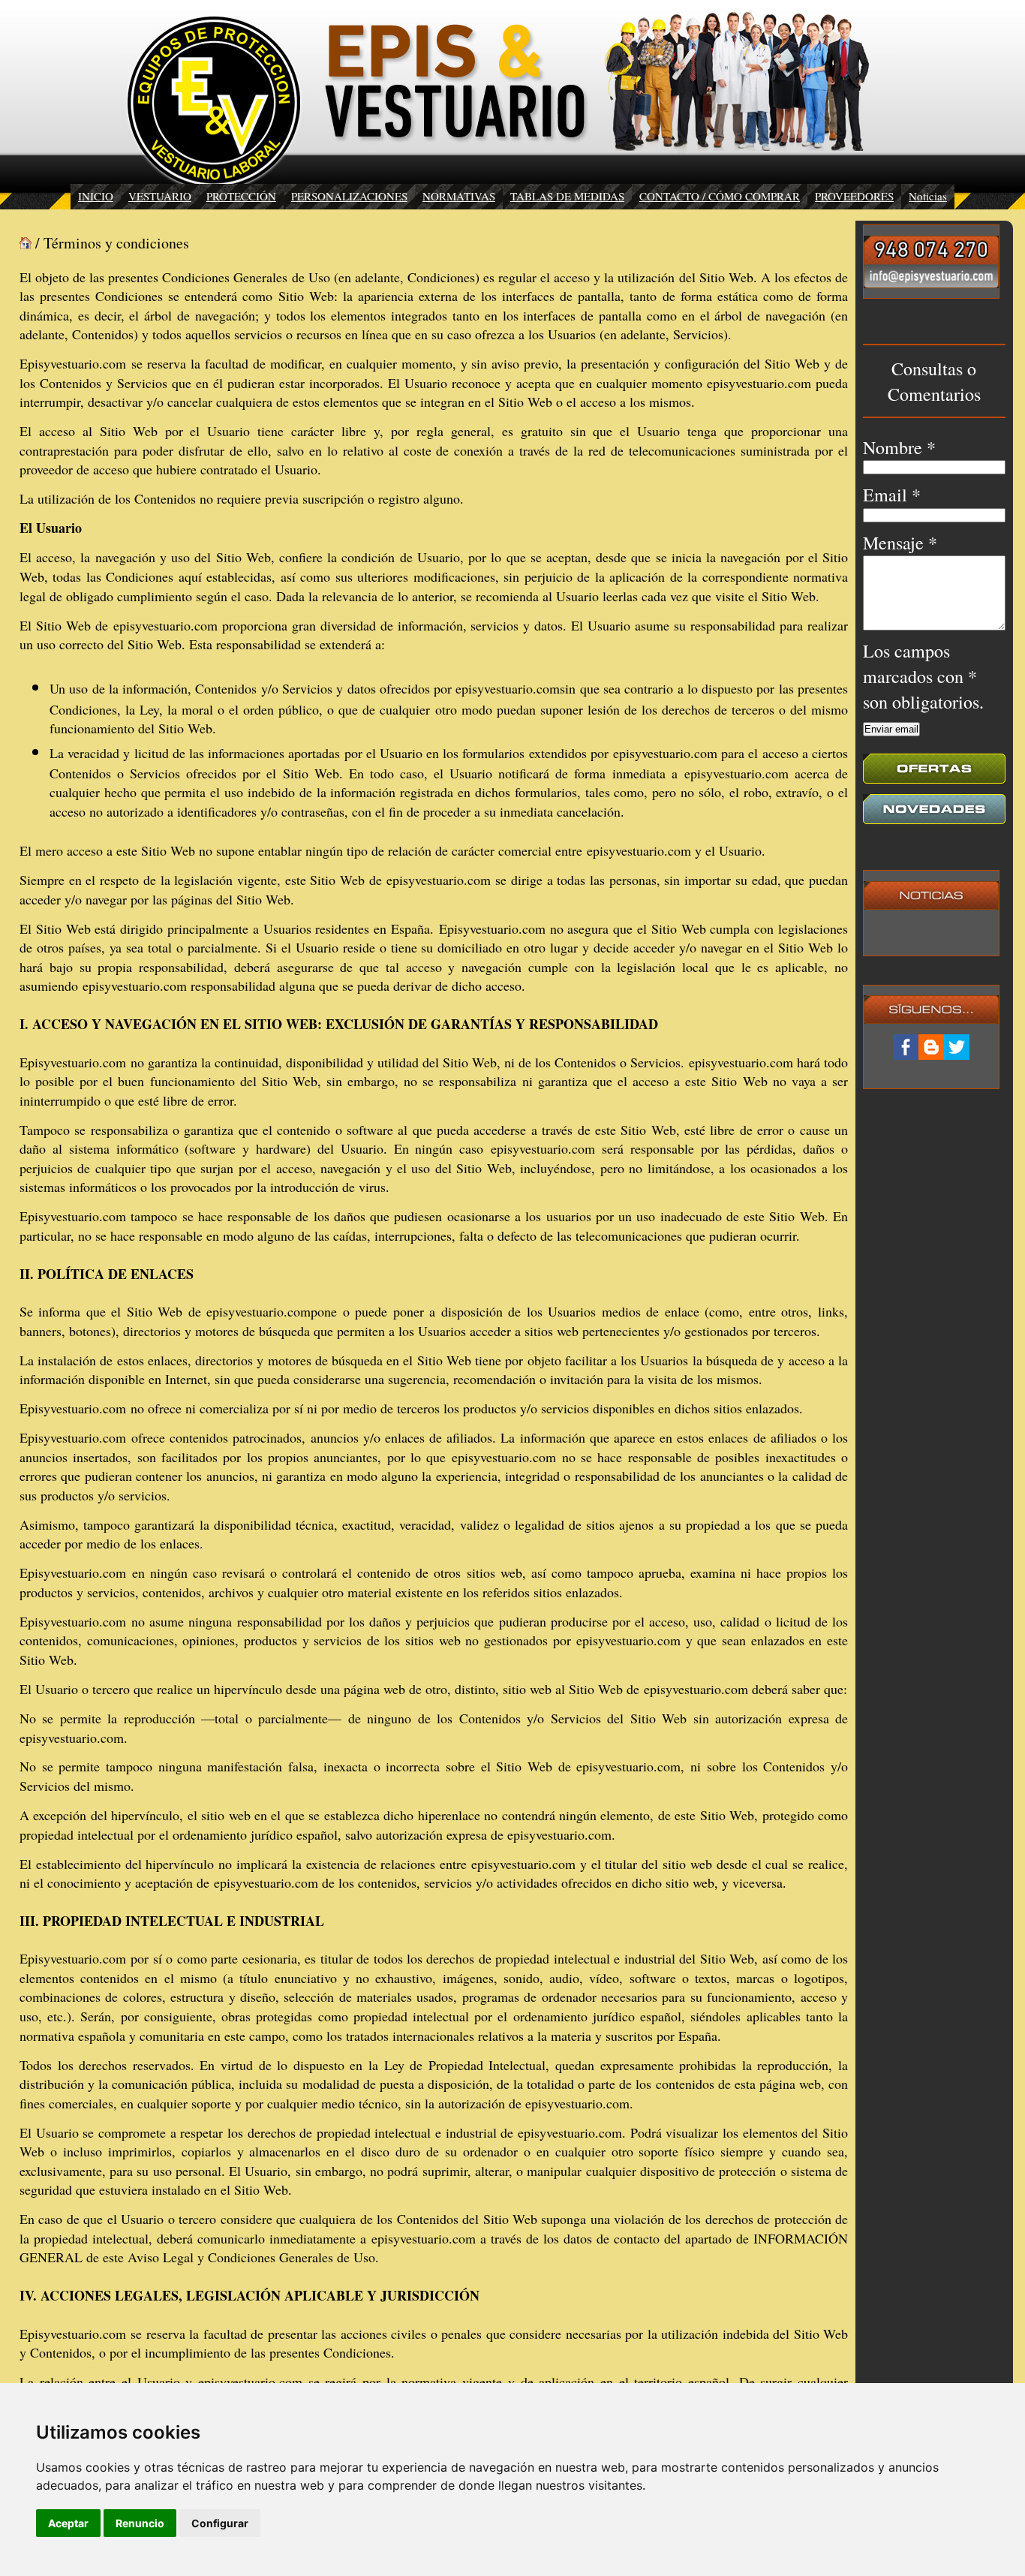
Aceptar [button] (68, 2523)
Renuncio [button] (140, 2523)
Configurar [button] (220, 2523)
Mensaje (900, 543)
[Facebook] (906, 1047)
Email (892, 495)
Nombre (899, 447)
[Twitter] (957, 1047)
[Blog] (931, 1047)
